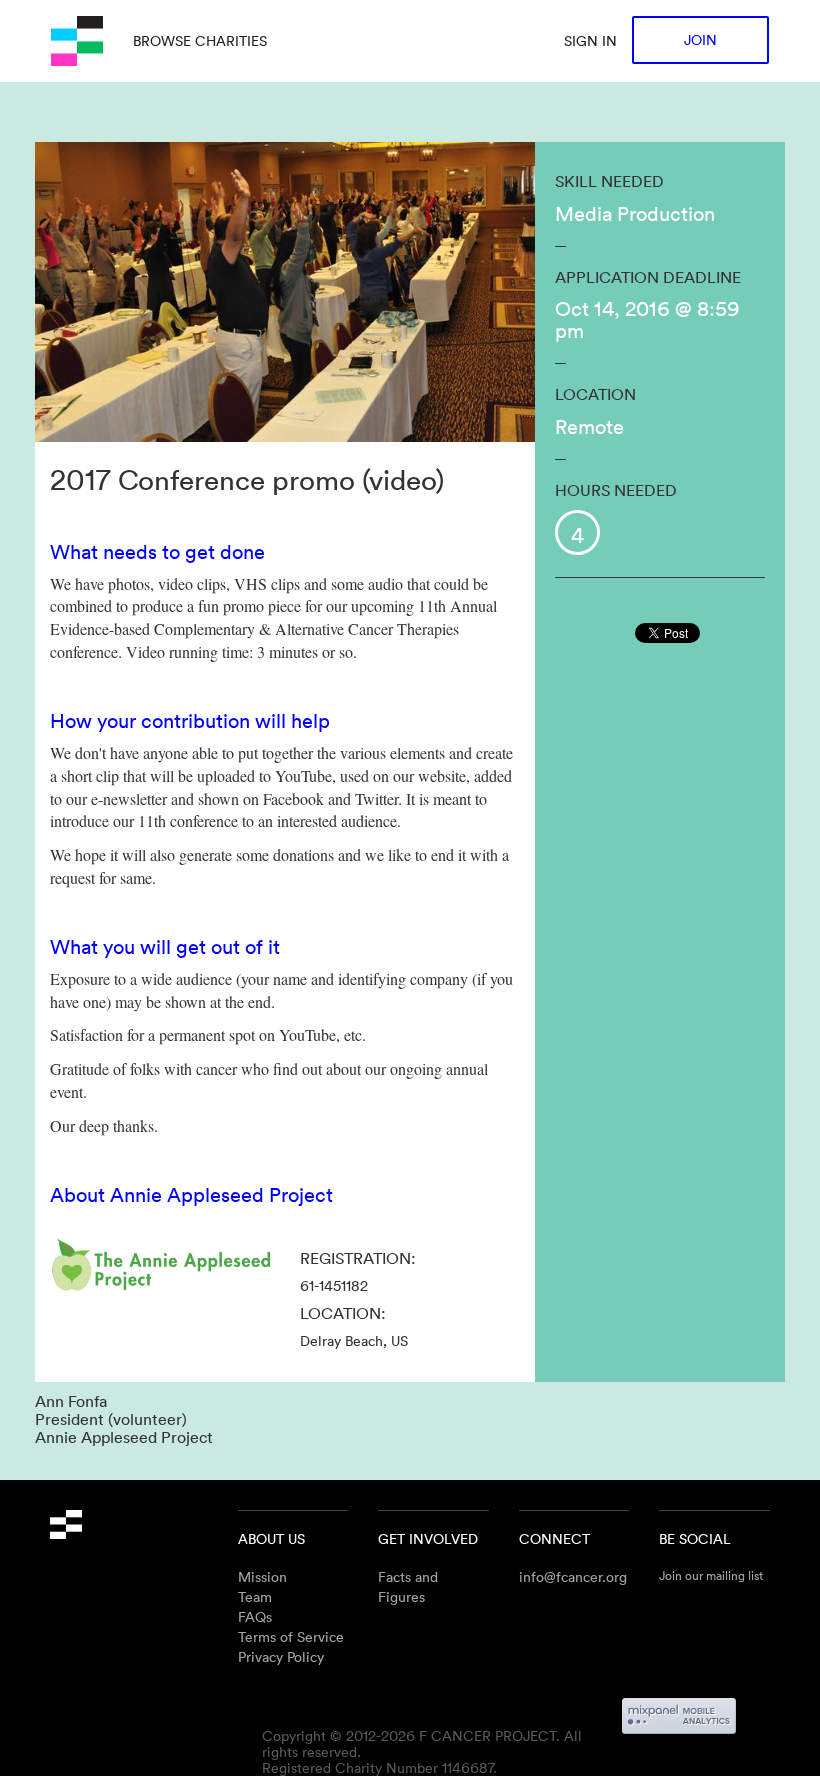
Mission (262, 1576)
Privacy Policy (281, 1656)
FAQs (255, 1616)
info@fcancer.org (573, 1576)
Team (255, 1596)
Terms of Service (291, 1636)
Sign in (590, 40)
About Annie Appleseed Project (191, 1194)
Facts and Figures (408, 1586)
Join (700, 39)
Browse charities (200, 40)
